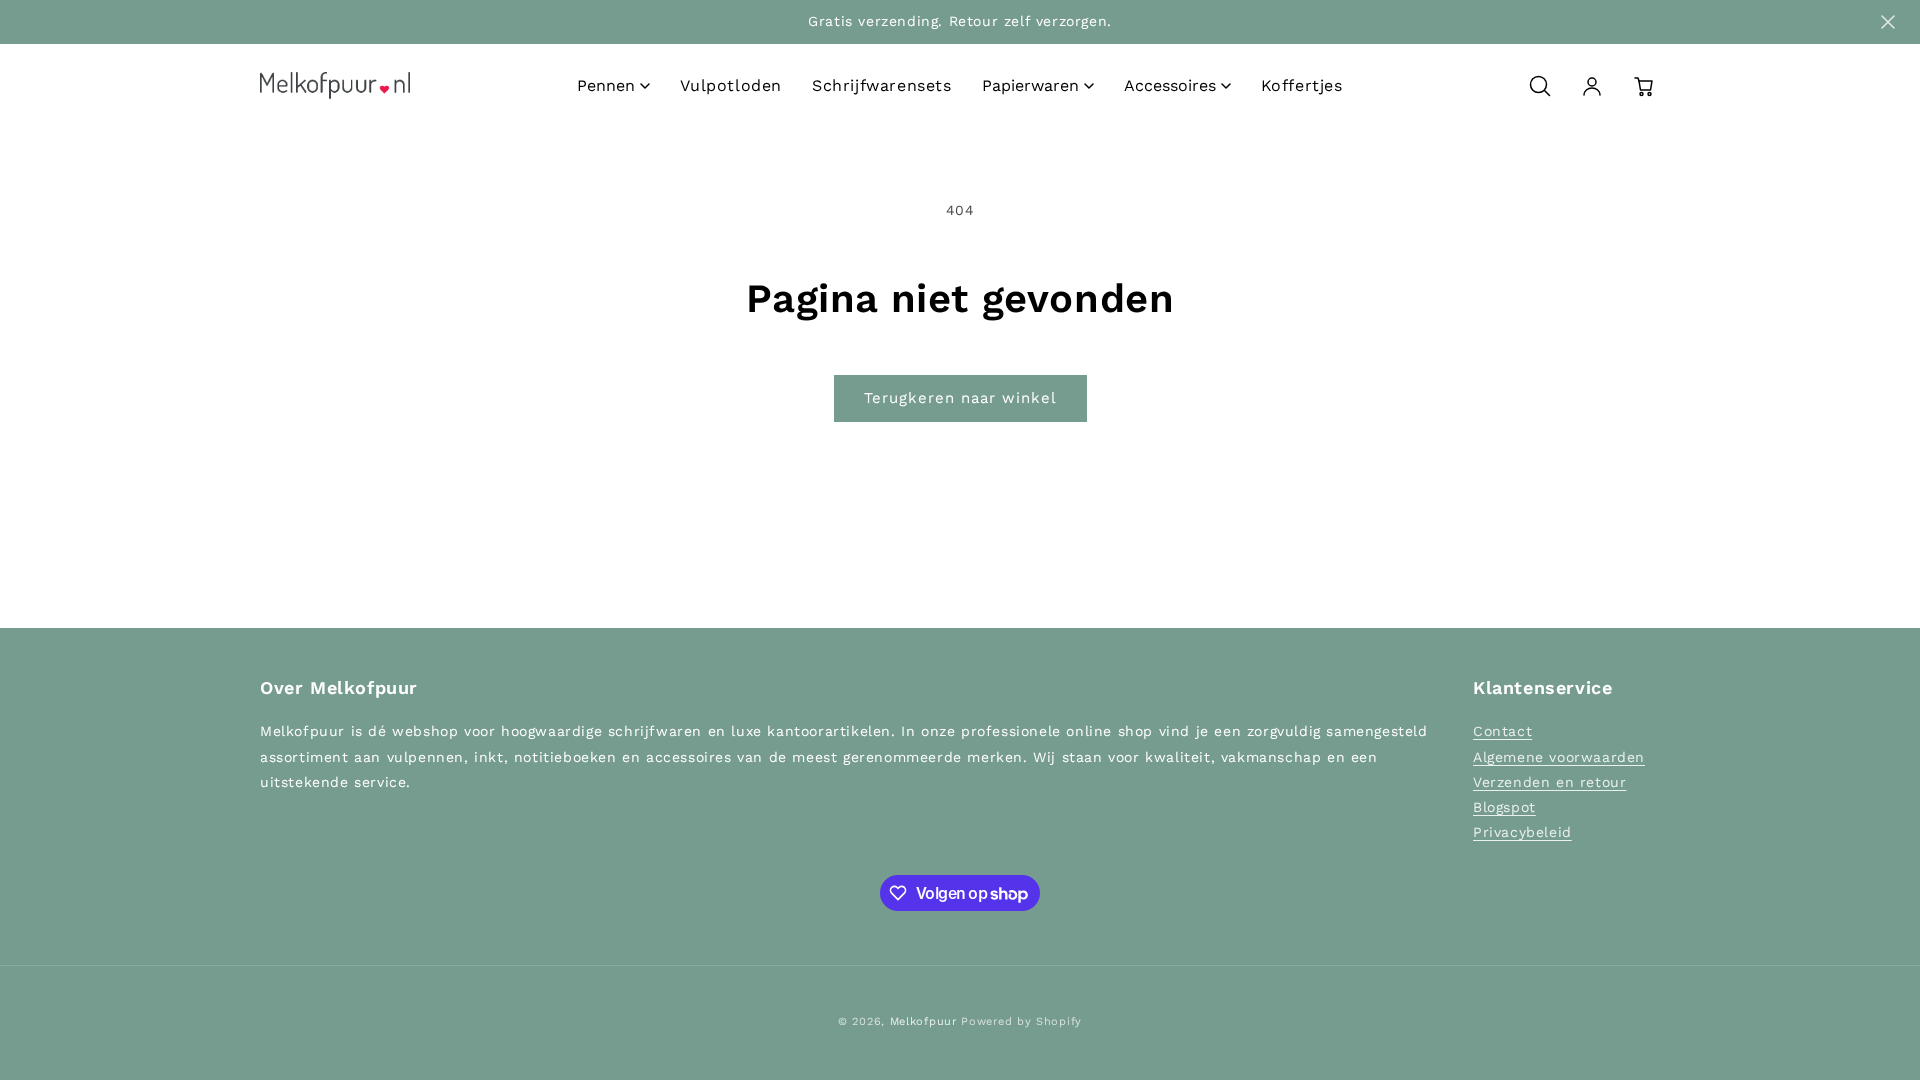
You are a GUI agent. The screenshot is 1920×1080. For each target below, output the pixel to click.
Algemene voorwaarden (1559, 757)
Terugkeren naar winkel (960, 398)
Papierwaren (1030, 85)
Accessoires (1170, 85)
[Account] (1592, 86)
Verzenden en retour (1549, 782)
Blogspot (1504, 807)
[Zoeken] (1540, 86)
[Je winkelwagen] (1644, 86)
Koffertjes (1302, 85)
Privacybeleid (1522, 832)
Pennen (606, 85)
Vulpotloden (731, 85)
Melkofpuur (923, 1021)
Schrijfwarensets (882, 85)
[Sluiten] (1888, 22)
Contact (1502, 731)
